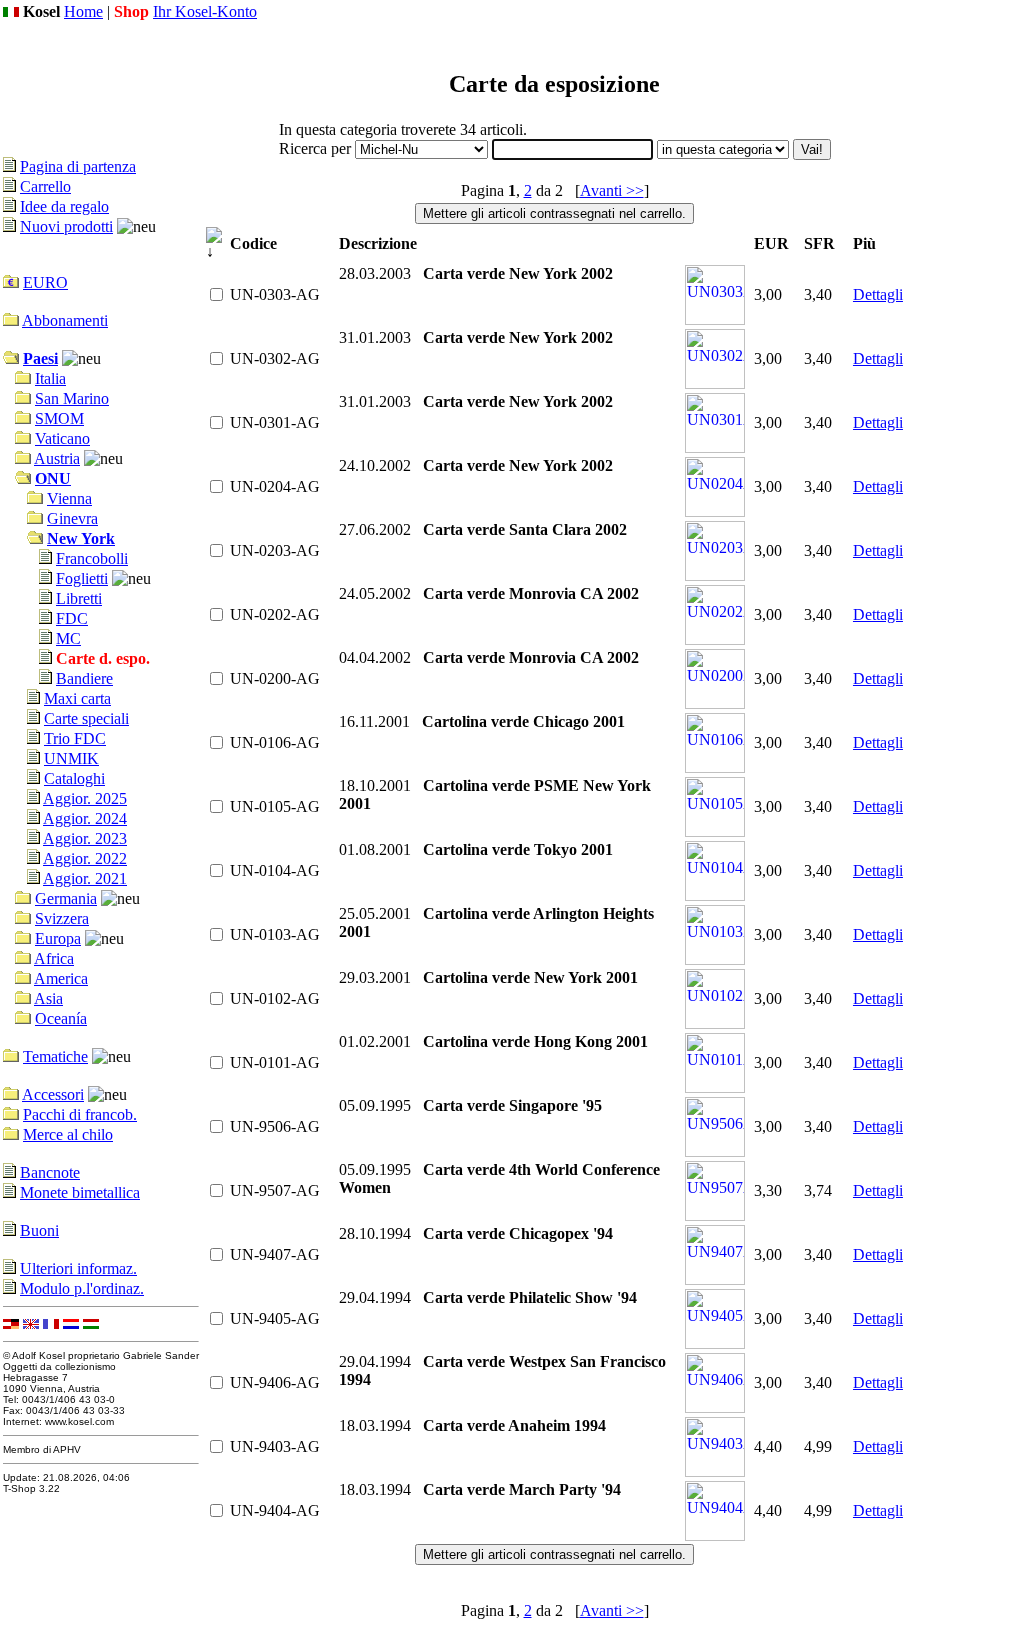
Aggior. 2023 (85, 838)
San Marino (72, 398)
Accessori (53, 1094)
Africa (54, 958)
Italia (50, 378)
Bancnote (50, 1172)
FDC (72, 618)
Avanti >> (612, 190)
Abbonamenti (65, 320)
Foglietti (82, 578)
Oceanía (61, 1018)
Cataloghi (74, 778)
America (61, 978)
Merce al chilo (68, 1134)
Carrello (45, 186)
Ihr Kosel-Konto (205, 11)
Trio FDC (75, 738)
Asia (48, 998)
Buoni (39, 1230)
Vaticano (62, 438)
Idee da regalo (64, 206)
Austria (57, 458)
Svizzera (62, 918)
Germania (66, 898)
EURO (45, 282)
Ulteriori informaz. (78, 1268)
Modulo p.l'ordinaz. (82, 1288)
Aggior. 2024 (85, 818)
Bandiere (84, 678)
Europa (58, 938)
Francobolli (92, 558)
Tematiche (55, 1056)
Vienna (69, 498)
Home (83, 11)
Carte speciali (86, 718)
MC (68, 638)
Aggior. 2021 (85, 878)
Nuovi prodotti (66, 226)
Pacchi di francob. (80, 1114)
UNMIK (71, 758)
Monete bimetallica (80, 1192)
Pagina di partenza (78, 166)
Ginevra (72, 518)
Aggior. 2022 (85, 858)
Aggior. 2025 (85, 798)
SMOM (59, 418)
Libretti (79, 598)
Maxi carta (77, 698)
